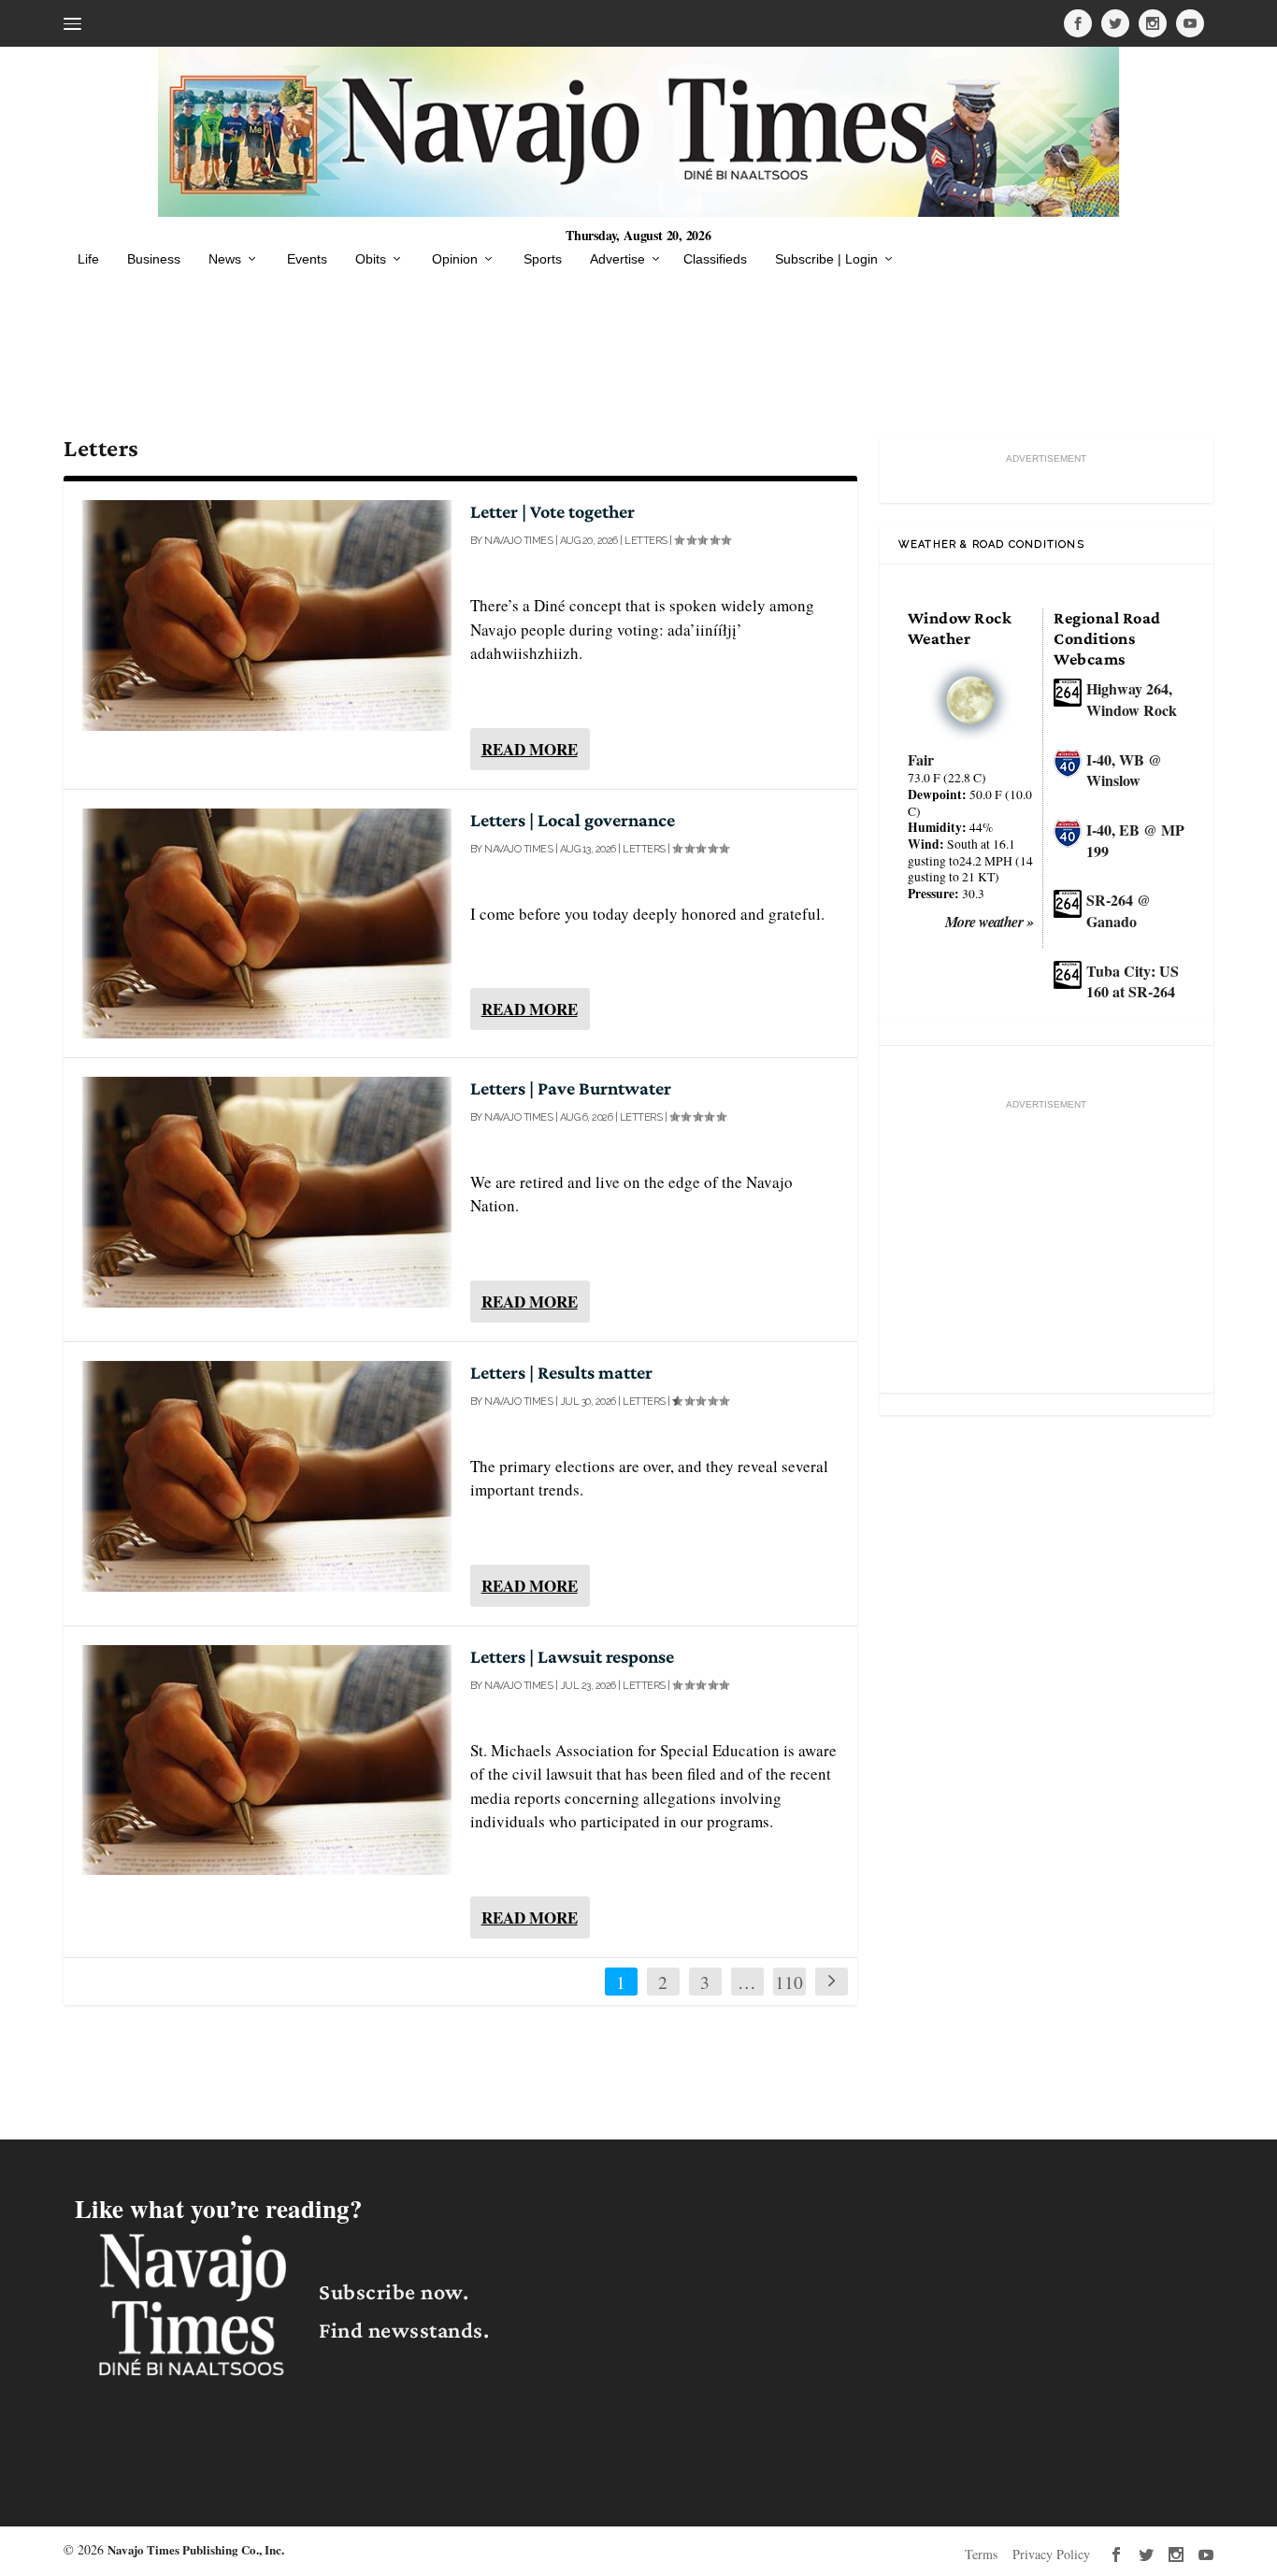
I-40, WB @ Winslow (1124, 770)
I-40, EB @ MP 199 (1135, 840)
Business (154, 259)
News (225, 259)
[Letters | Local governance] (266, 923)
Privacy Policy (1051, 2554)
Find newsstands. (404, 2330)
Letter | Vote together (552, 511)
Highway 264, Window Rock (1132, 699)
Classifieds (715, 259)
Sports (543, 259)
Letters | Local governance (573, 820)
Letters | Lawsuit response (572, 1656)
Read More (530, 749)
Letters (646, 541)
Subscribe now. (394, 2291)
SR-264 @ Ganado (1119, 910)
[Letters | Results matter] (266, 1476)
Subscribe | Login (826, 259)
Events (307, 259)
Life (88, 259)
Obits (371, 259)
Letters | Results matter (561, 1372)
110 (789, 1982)
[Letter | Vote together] (266, 615)
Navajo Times (518, 541)
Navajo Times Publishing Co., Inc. (196, 2549)
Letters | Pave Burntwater (571, 1088)
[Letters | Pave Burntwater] (266, 1192)
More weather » (990, 922)
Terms (981, 2554)
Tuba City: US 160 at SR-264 (1133, 981)
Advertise (617, 259)
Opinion (455, 259)
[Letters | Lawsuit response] (266, 1760)
